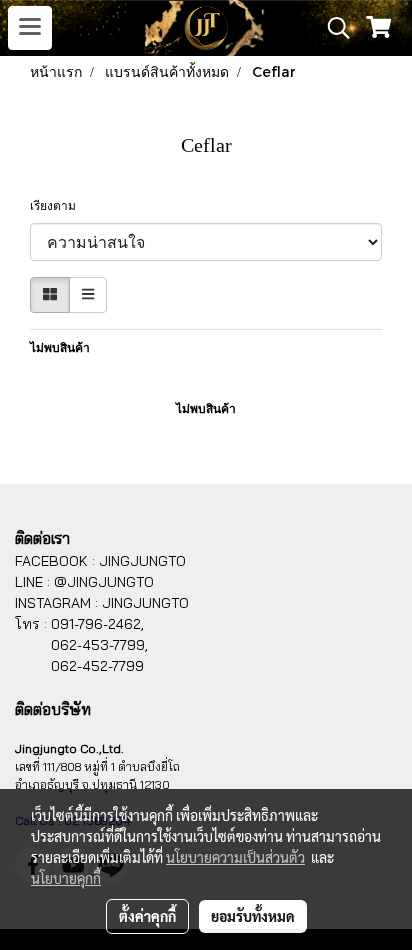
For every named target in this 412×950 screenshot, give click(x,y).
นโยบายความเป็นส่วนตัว (235, 857)
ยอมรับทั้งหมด (253, 916)
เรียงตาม (57, 206)
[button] (332, 28)
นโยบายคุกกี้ (66, 878)
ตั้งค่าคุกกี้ (147, 916)
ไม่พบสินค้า (60, 348)
